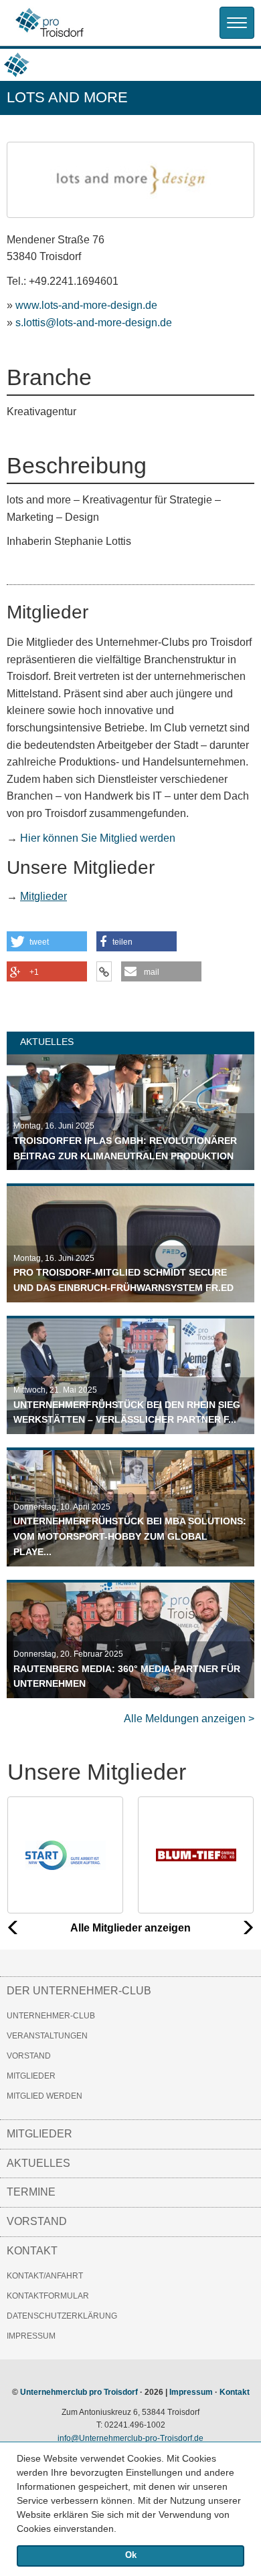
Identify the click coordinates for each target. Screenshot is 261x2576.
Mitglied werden (45, 2096)
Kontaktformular (48, 2296)
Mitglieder (43, 896)
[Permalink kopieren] (104, 971)
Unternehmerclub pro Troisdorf (79, 2392)
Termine (31, 2192)
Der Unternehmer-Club (79, 1991)
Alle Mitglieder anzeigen (130, 1928)
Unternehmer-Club (51, 2016)
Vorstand (29, 2056)
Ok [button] (131, 2555)
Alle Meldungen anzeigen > (189, 1719)
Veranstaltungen (47, 2036)
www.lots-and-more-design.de (86, 305)
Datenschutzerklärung (62, 2316)
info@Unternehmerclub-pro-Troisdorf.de (130, 2438)
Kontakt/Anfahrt (45, 2276)
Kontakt (32, 2251)
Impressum (31, 2336)
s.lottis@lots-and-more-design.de (94, 323)
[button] (121, 2530)
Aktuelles (38, 2163)
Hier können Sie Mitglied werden (98, 838)
